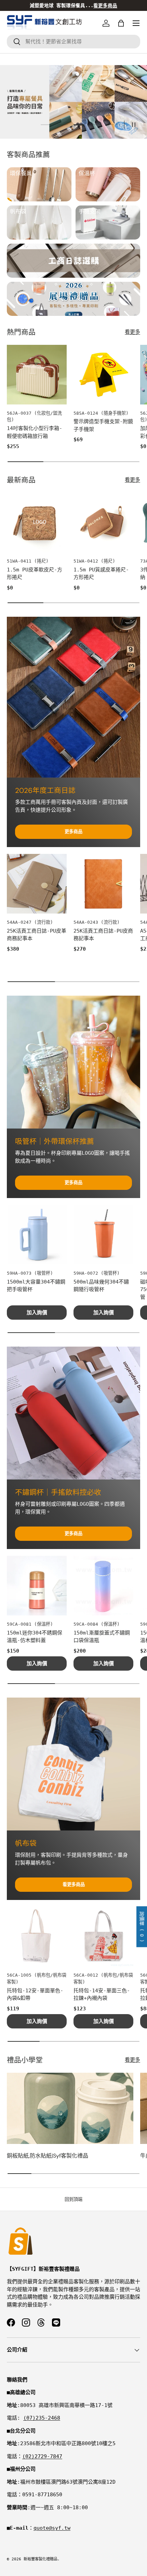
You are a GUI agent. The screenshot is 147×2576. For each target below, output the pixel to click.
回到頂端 (73, 2199)
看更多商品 (74, 1884)
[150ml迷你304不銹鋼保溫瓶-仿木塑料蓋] (37, 1586)
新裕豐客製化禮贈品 (41, 2559)
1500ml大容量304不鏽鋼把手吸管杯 (36, 1286)
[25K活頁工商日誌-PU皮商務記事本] (103, 884)
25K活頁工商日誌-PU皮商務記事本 (103, 935)
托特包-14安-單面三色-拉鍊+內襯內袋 (102, 1995)
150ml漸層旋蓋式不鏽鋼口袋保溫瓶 (102, 1637)
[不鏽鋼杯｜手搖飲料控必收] (73, 1413)
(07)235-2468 (42, 2418)
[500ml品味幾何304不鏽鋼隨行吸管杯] (103, 1235)
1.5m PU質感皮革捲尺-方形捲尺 (101, 574)
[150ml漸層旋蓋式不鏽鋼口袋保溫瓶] (103, 1586)
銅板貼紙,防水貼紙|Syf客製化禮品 (48, 2156)
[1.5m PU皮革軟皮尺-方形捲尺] (37, 523)
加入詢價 (37, 1313)
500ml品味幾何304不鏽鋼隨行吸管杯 (101, 1286)
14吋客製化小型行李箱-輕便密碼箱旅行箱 (35, 432)
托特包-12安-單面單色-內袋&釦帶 (35, 1995)
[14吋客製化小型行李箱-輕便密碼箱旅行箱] (37, 375)
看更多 (132, 332)
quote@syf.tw (52, 2528)
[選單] (136, 23)
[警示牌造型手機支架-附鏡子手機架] (103, 375)
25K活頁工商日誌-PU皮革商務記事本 (37, 935)
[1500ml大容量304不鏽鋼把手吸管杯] (37, 1235)
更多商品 (73, 832)
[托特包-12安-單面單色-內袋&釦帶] (37, 1937)
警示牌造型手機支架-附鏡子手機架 (103, 425)
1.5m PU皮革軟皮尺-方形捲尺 (35, 574)
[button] (121, 23)
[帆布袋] (73, 1764)
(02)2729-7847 (42, 2456)
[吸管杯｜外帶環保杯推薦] (73, 1062)
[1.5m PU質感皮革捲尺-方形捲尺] (103, 523)
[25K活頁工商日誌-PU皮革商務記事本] (37, 884)
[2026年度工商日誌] (73, 697)
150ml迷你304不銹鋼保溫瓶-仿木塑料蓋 (35, 1637)
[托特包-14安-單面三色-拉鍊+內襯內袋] (103, 1937)
